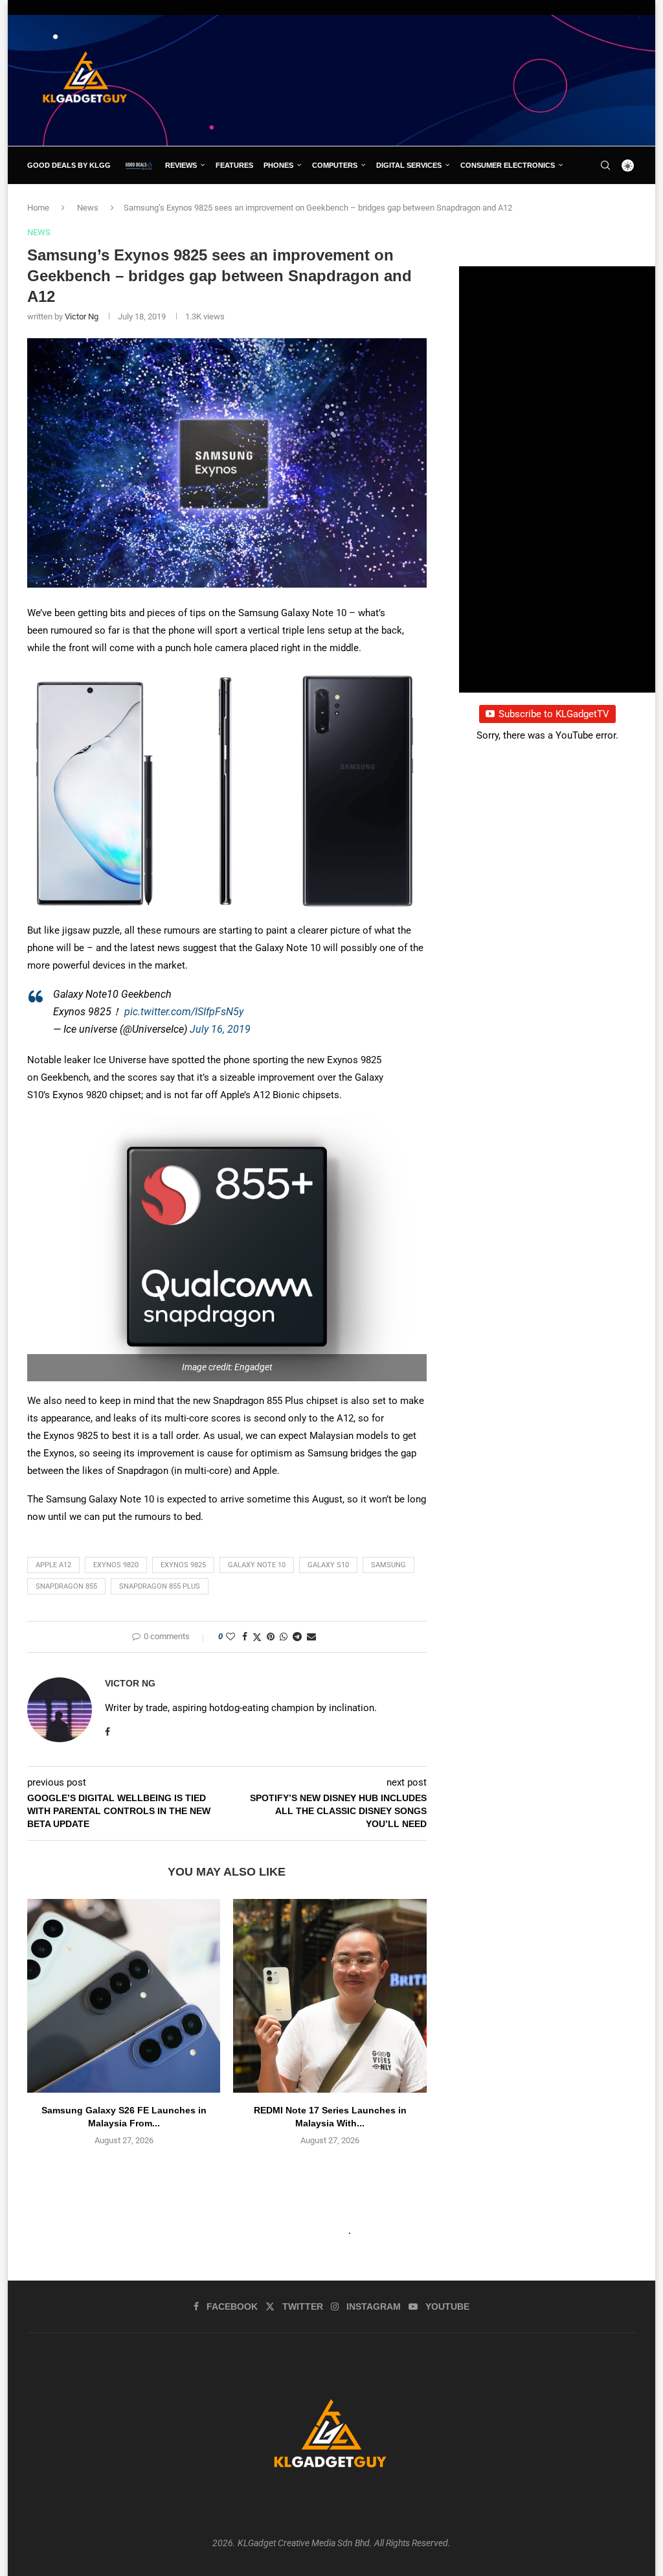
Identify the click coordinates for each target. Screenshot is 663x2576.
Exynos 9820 (116, 1565)
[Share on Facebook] (245, 1637)
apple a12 (53, 1565)
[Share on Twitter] (257, 1637)
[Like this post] (230, 1637)
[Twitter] (593, 203)
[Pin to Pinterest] (271, 1637)
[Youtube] (623, 203)
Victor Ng (82, 316)
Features (234, 165)
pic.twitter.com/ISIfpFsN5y (184, 1012)
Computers (335, 165)
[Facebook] (579, 203)
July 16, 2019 (220, 1029)
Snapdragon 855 (66, 1586)
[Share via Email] (311, 1637)
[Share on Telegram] (297, 1637)
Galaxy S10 (328, 1565)
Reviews (181, 165)
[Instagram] (608, 203)
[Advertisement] (400, 80)
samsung (388, 1565)
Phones (278, 165)
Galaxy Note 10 (257, 1565)
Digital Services (409, 165)
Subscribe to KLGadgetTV (554, 714)
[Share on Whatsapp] (284, 1637)
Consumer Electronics (508, 165)
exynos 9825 (183, 1565)
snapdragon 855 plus (160, 1586)
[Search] (605, 165)
